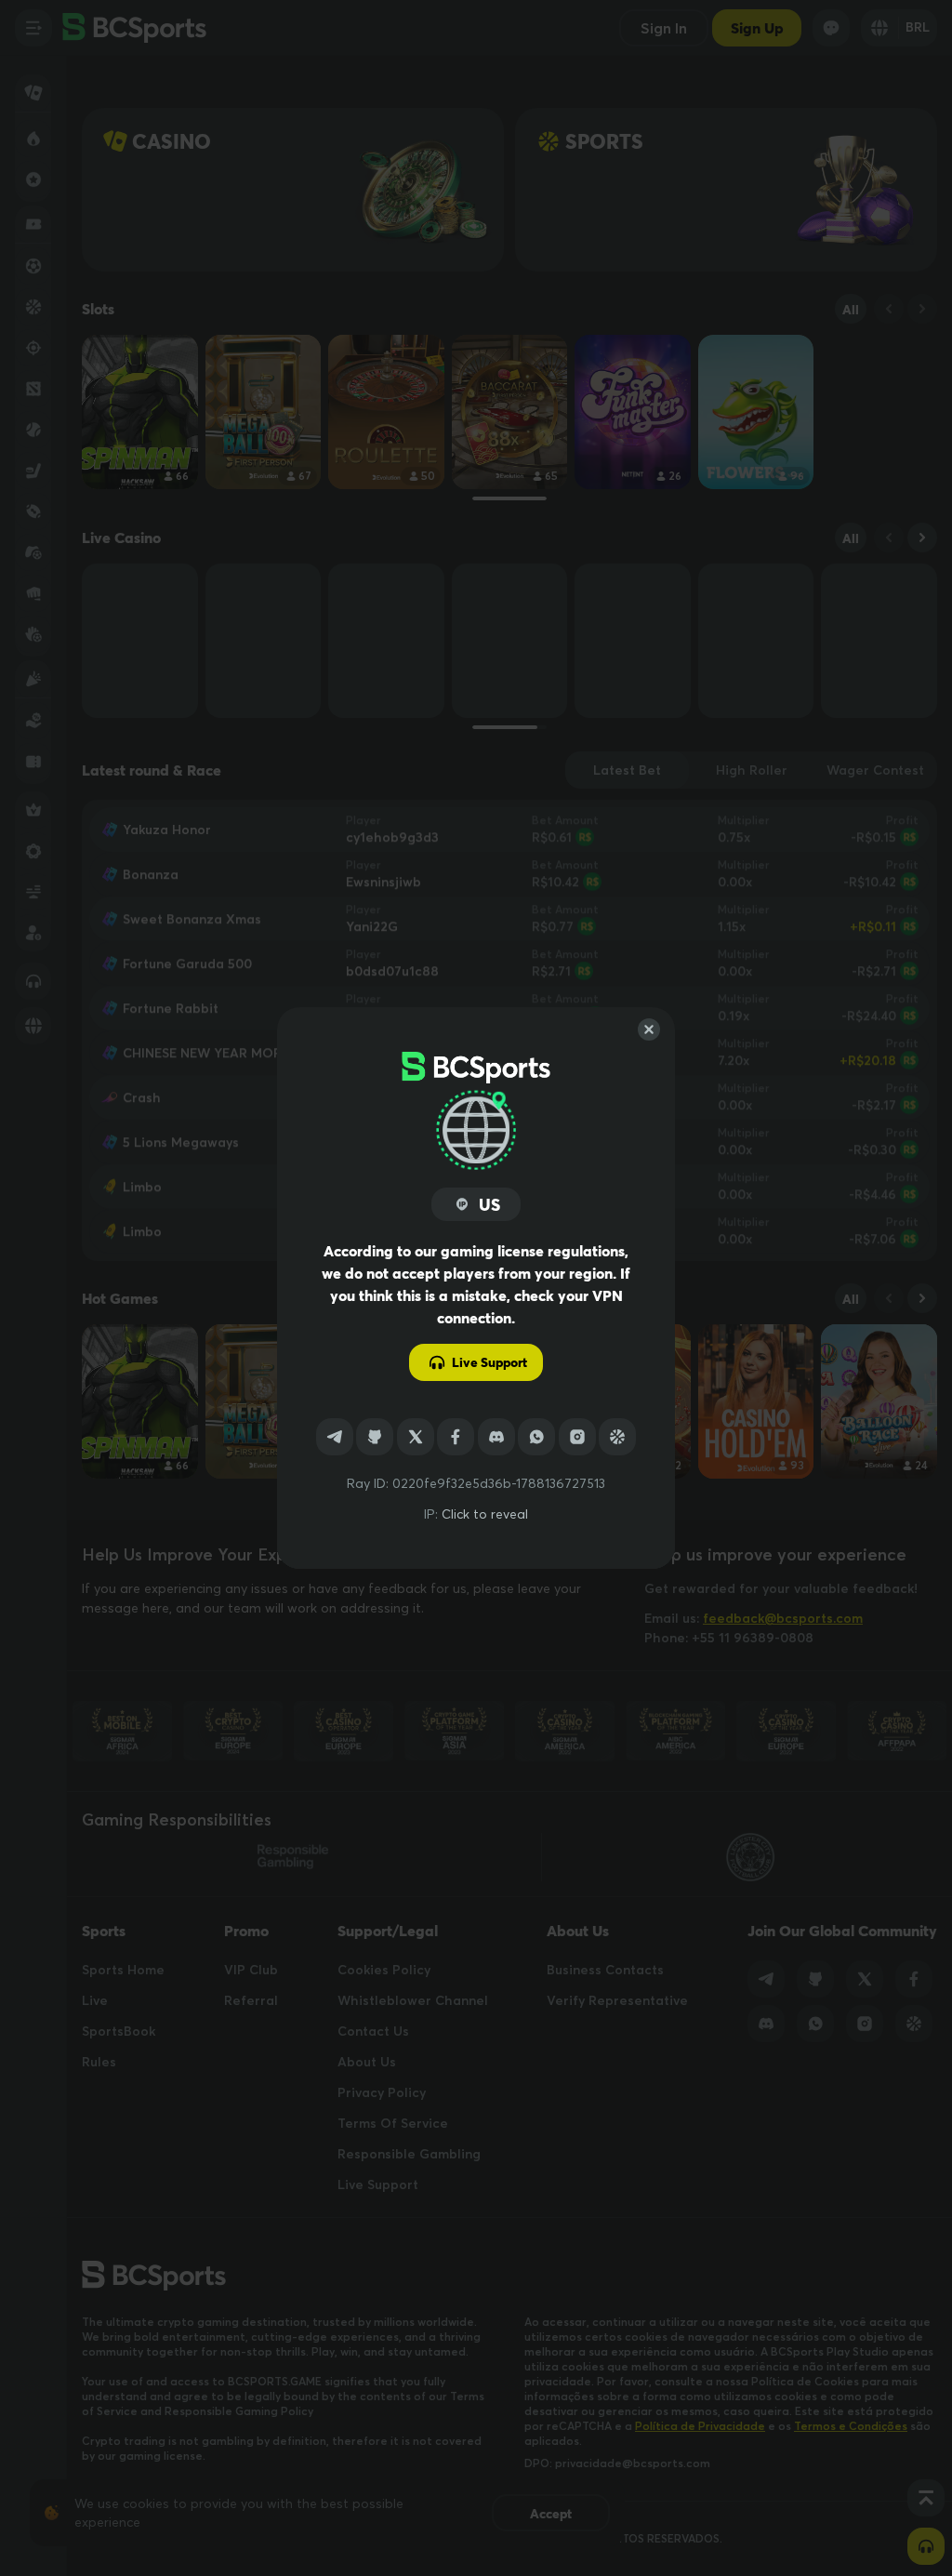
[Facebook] (456, 1437)
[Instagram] (577, 1437)
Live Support (489, 1362)
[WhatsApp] (536, 1437)
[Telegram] (335, 1437)
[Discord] (496, 1437)
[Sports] (617, 1437)
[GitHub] (375, 1437)
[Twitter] (416, 1437)
